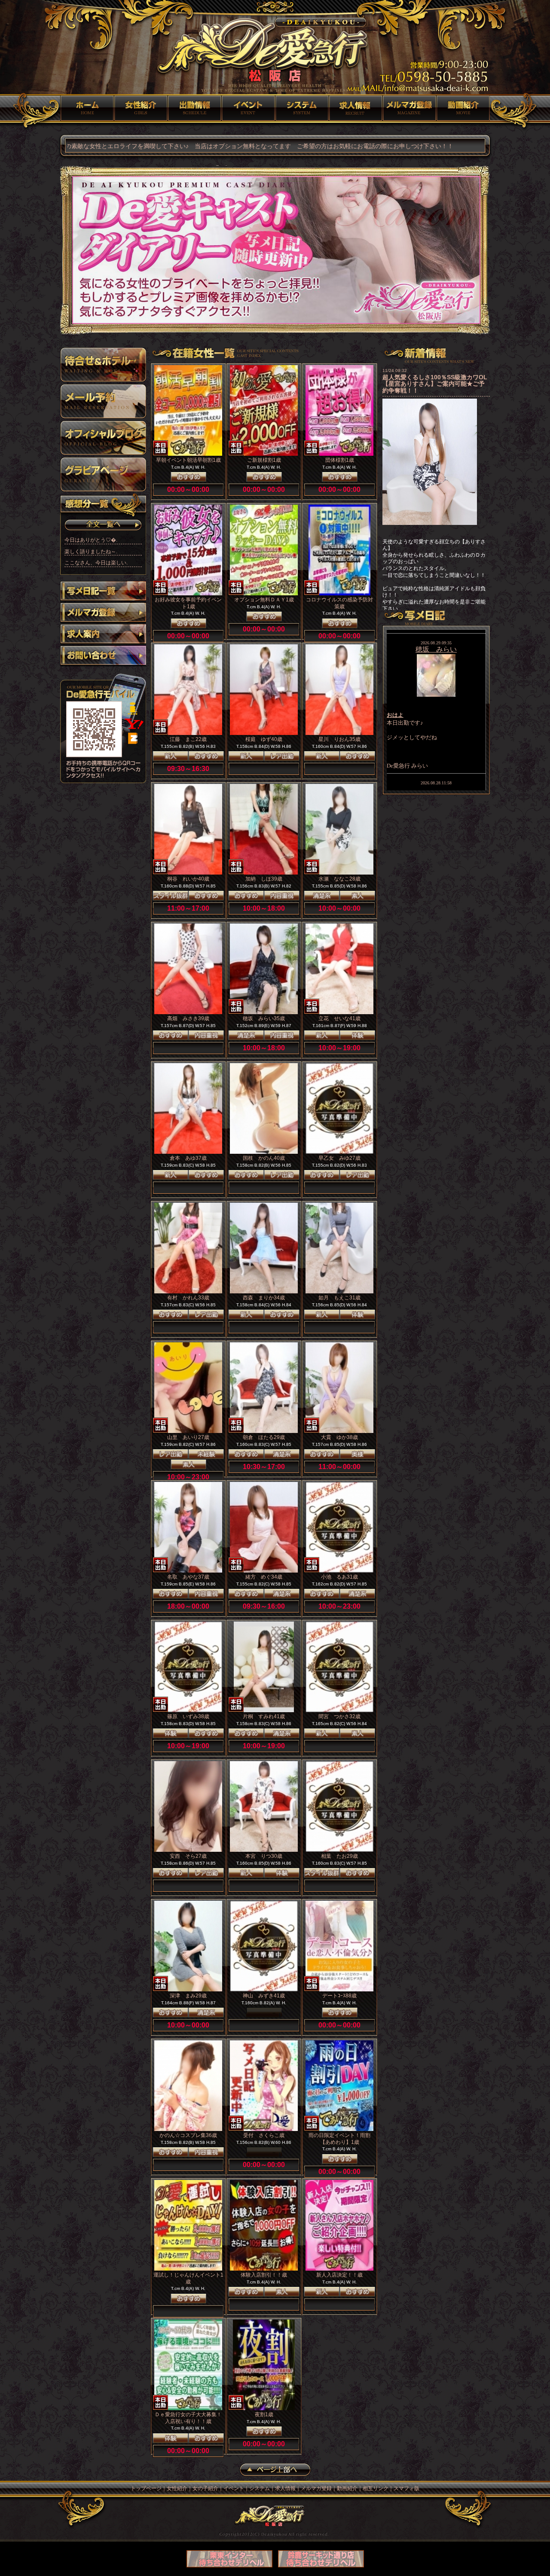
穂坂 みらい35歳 (264, 1018)
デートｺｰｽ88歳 (339, 1996)
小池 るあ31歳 (339, 1577)
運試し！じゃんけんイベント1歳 (188, 2278)
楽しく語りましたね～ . (91, 552)
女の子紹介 (194, 108)
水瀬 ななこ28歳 (339, 879)
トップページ (87, 108)
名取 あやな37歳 (188, 1577)
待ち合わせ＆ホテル (103, 365)
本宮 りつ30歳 (264, 1856)
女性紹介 (141, 108)
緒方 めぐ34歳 (264, 1577)
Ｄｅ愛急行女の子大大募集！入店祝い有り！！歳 (188, 2418)
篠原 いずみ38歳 (188, 1716)
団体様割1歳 (340, 460)
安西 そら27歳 (188, 1856)
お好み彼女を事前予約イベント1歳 (188, 603)
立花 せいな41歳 (339, 1018)
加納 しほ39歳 (264, 879)
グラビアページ (103, 474)
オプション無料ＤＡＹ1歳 (264, 600)
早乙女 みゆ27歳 (339, 1158)
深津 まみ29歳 (188, 1996)
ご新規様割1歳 (264, 460)
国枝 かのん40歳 (264, 1158)
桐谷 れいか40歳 (188, 879)
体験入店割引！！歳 (264, 2275)
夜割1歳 (264, 2414)
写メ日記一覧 (103, 592)
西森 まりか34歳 (264, 1298)
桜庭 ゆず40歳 (264, 739)
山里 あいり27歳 (188, 1437)
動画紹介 (463, 108)
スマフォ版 (406, 2488)
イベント (248, 108)
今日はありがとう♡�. (91, 540)
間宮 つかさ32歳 (339, 1716)
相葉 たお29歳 (339, 1856)
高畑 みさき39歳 (188, 1018)
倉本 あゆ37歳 (188, 1158)
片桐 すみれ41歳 (264, 1716)
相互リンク (376, 2488)
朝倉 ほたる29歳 (264, 1437)
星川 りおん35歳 (339, 739)
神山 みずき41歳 (264, 1996)
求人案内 (103, 635)
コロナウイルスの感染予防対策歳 (339, 603)
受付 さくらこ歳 (264, 2135)
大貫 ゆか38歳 (339, 1437)
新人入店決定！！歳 (339, 2275)
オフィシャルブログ (103, 438)
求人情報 (356, 108)
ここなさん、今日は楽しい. (96, 563)
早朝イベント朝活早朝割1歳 (188, 460)
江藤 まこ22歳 (188, 739)
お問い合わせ (103, 656)
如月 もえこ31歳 (339, 1298)
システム (302, 108)
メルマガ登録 (409, 108)
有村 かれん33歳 (188, 1298)
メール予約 (103, 401)
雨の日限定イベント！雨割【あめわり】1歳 (339, 2139)
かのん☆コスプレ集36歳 (188, 2135)
